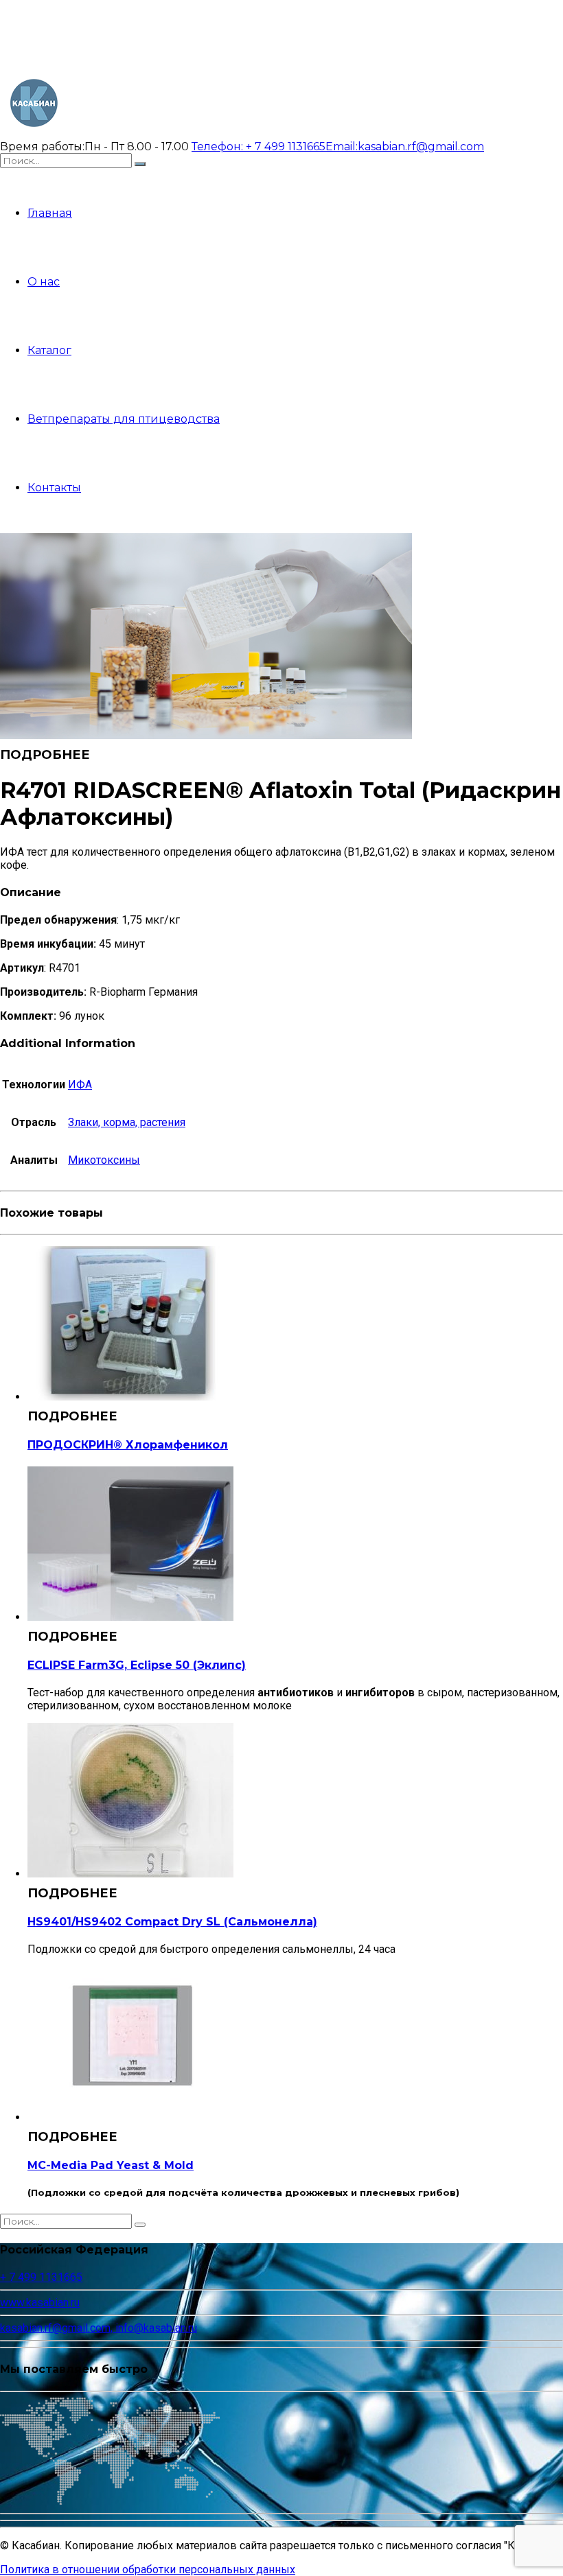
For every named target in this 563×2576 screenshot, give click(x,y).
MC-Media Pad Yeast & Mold (111, 2165)
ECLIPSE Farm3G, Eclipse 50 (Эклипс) (137, 1665)
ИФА (80, 1085)
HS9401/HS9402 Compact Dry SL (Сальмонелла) (172, 1922)
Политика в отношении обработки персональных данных (148, 2569)
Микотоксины (104, 1160)
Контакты (54, 488)
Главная (50, 213)
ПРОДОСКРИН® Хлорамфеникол (128, 1445)
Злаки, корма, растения (127, 1122)
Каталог (49, 350)
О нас (44, 282)
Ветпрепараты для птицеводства (124, 419)
